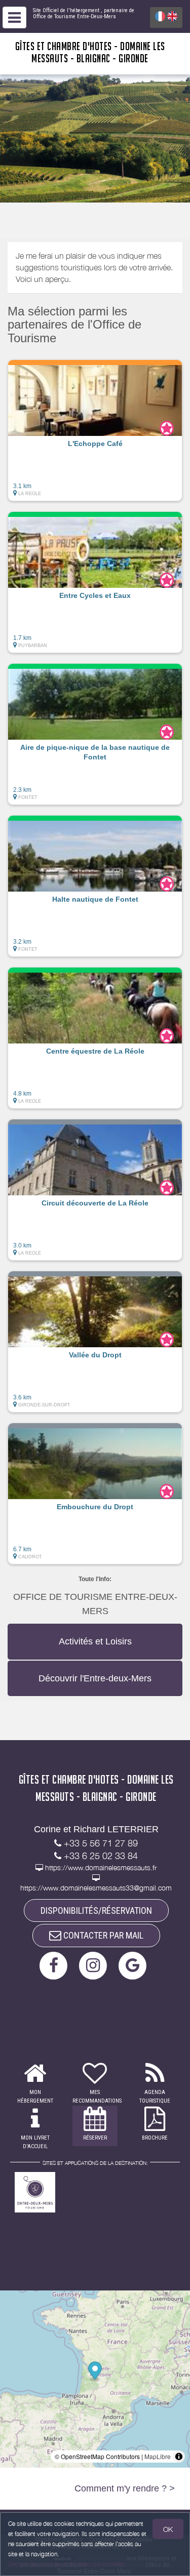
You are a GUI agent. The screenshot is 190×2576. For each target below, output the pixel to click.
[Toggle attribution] (179, 2457)
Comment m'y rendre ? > (125, 2488)
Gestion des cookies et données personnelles (67, 2564)
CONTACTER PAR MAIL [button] (102, 1935)
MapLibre (158, 2456)
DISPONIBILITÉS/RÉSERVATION (96, 1910)
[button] (95, 430)
